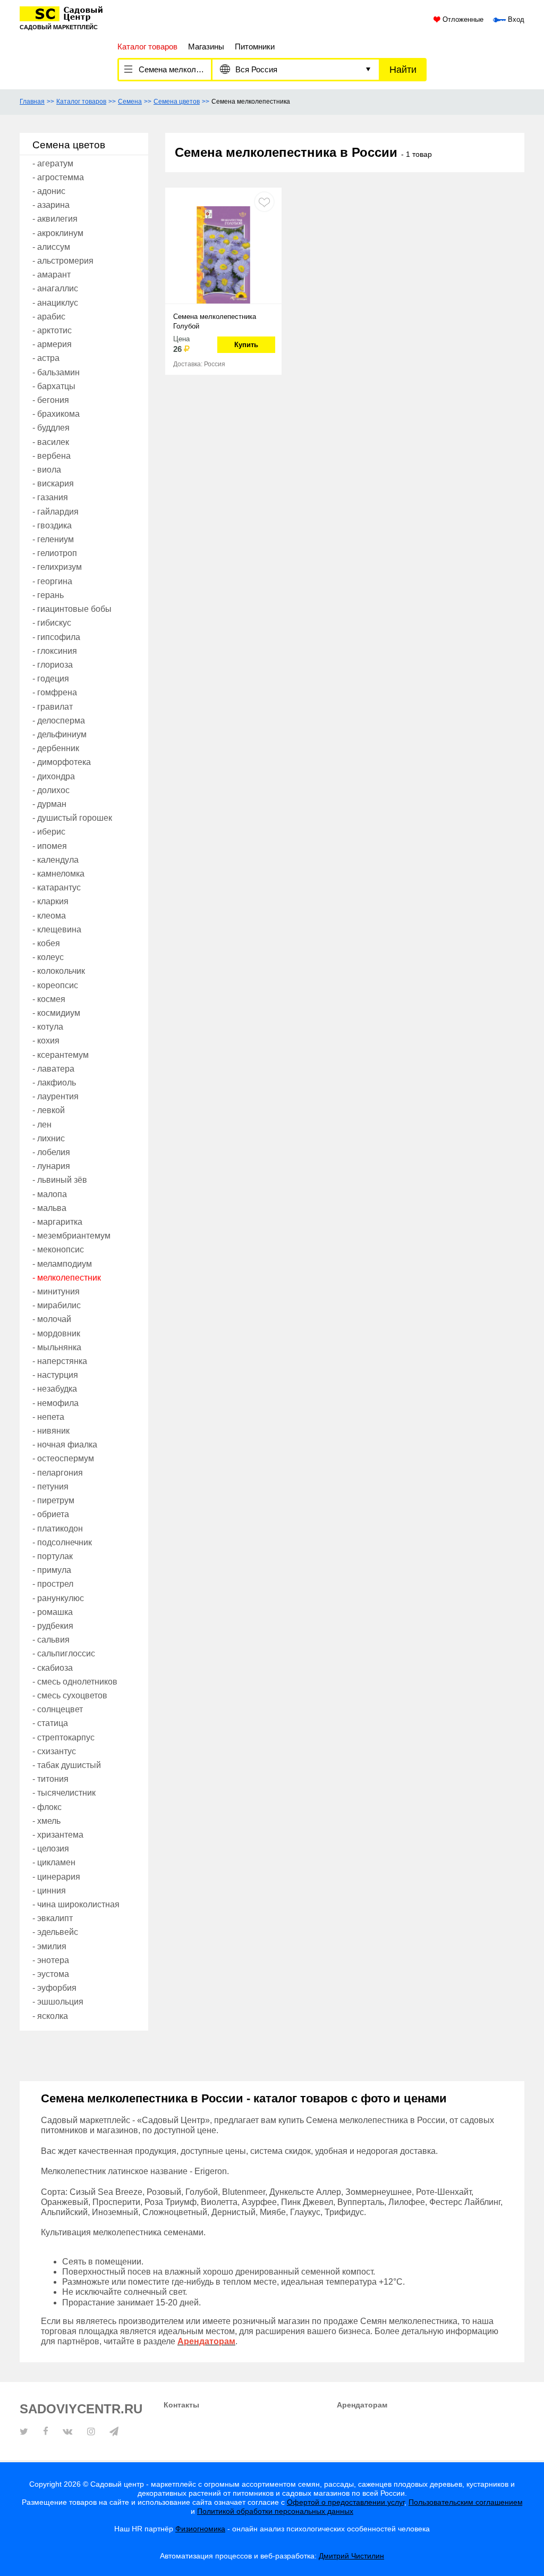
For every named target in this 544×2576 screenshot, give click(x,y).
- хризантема (58, 1835)
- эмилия (49, 1946)
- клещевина (57, 929)
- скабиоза (53, 1668)
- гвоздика (52, 525)
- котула (48, 1027)
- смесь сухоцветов (70, 1695)
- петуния (50, 1487)
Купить (246, 345)
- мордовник (56, 1333)
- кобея (46, 943)
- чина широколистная (76, 1904)
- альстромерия (63, 261)
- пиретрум (53, 1500)
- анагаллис (55, 288)
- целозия (51, 1849)
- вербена (52, 456)
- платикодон (58, 1529)
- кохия (46, 1041)
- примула (52, 1570)
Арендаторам (362, 2405)
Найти (403, 70)
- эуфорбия (54, 1988)
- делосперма (59, 721)
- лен (42, 1125)
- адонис (49, 191)
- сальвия (51, 1640)
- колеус (48, 957)
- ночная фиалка (65, 1445)
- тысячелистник (64, 1793)
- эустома (51, 1974)
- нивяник (51, 1431)
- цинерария (56, 1877)
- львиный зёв (60, 1180)
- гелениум (53, 539)
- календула (56, 860)
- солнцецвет (58, 1709)
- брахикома (56, 414)
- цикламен (54, 1862)
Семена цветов (177, 102)
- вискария (53, 483)
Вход (515, 20)
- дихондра (54, 776)
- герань (48, 595)
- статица (50, 1723)
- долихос (51, 790)
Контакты (181, 2405)
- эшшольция (58, 2002)
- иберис (49, 832)
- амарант (52, 275)
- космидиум (56, 1013)
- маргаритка (57, 1222)
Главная (32, 102)
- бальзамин (56, 372)
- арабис (49, 317)
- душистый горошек (72, 818)
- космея (49, 999)
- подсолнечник (62, 1542)
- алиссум (51, 247)
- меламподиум (62, 1264)
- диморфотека (62, 762)
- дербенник (56, 748)
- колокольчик (59, 971)
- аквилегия (55, 219)
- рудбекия (53, 1626)
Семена (130, 102)
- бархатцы (54, 386)
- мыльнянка (57, 1347)
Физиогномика (200, 2529)
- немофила (56, 1403)
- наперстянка (60, 1361)
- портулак (53, 1556)
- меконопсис (58, 1249)
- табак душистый (67, 1765)
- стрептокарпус (63, 1737)
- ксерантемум (61, 1055)
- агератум (53, 163)
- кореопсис (55, 985)
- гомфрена (55, 692)
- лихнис (49, 1138)
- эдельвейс (55, 1932)
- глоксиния (55, 651)
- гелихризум (57, 567)
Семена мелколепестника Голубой (215, 321)
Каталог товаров (81, 102)
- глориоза (53, 665)
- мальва (49, 1208)
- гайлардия (56, 512)
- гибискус (52, 623)
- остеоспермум (63, 1458)
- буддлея (51, 428)
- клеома (49, 916)
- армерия (52, 344)
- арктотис (52, 330)
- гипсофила (56, 637)
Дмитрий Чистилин (351, 2556)
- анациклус (55, 303)
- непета (48, 1417)
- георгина (52, 581)
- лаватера (53, 1069)
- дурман (49, 804)
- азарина (51, 205)
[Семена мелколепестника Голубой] (223, 252)
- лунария (51, 1166)
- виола (47, 470)
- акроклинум (58, 233)
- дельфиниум (59, 734)
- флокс (47, 1807)
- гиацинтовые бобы (72, 609)
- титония (50, 1779)
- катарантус (57, 887)
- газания (50, 497)
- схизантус (54, 1751)
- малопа (50, 1194)
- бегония (51, 400)
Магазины (206, 47)
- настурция (55, 1375)
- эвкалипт (53, 1918)
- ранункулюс (58, 1598)
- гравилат (53, 707)
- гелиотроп (55, 553)
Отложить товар (264, 202)
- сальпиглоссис (64, 1653)
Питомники (255, 47)
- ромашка (53, 1612)
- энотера (51, 1960)
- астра (46, 358)
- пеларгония (58, 1473)
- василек (51, 442)
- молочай (52, 1319)
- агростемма (58, 177)
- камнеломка (58, 874)
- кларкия (50, 901)
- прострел (53, 1584)
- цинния (49, 1891)
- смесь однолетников (75, 1682)
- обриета (51, 1514)
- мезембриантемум (71, 1236)
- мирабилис (57, 1305)
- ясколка (50, 2016)
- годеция (51, 679)
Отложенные (462, 20)
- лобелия (51, 1152)
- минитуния (56, 1291)
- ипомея (50, 846)
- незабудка (55, 1389)
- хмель (46, 1821)
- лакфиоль (54, 1083)
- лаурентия (56, 1096)
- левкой (49, 1110)
